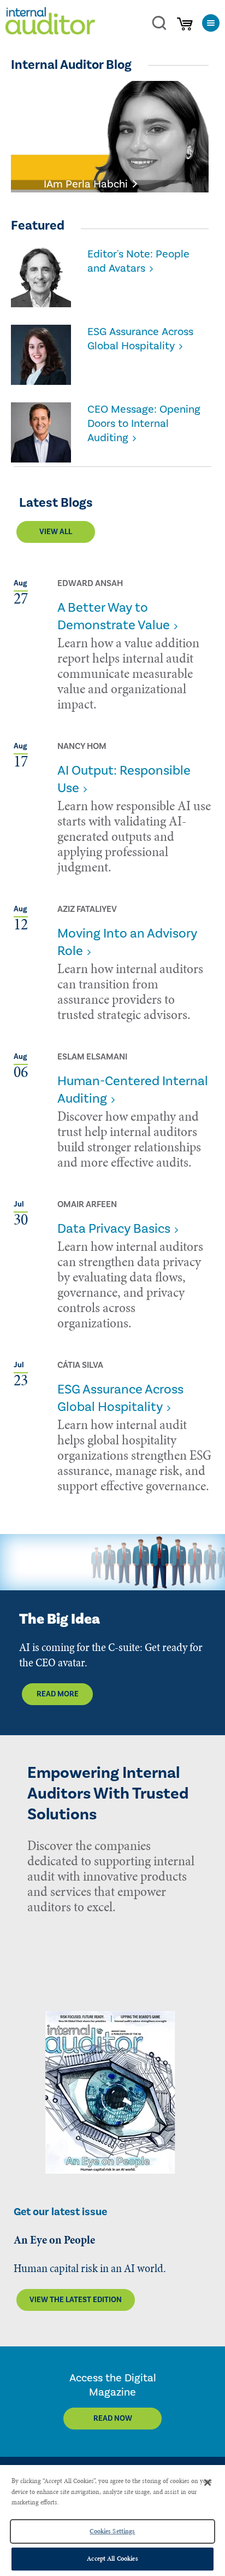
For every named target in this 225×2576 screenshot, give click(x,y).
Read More (58, 1694)
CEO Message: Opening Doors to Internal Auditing (144, 424)
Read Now (113, 2419)
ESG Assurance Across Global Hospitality (140, 339)
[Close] (208, 2483)
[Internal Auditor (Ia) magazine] (50, 23)
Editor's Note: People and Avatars (138, 261)
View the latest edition (76, 2300)
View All (56, 532)
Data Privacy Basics (114, 1229)
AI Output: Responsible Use (124, 779)
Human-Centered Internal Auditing (133, 1090)
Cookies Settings (112, 2531)
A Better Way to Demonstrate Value (114, 616)
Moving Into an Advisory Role (127, 942)
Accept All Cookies (112, 2559)
